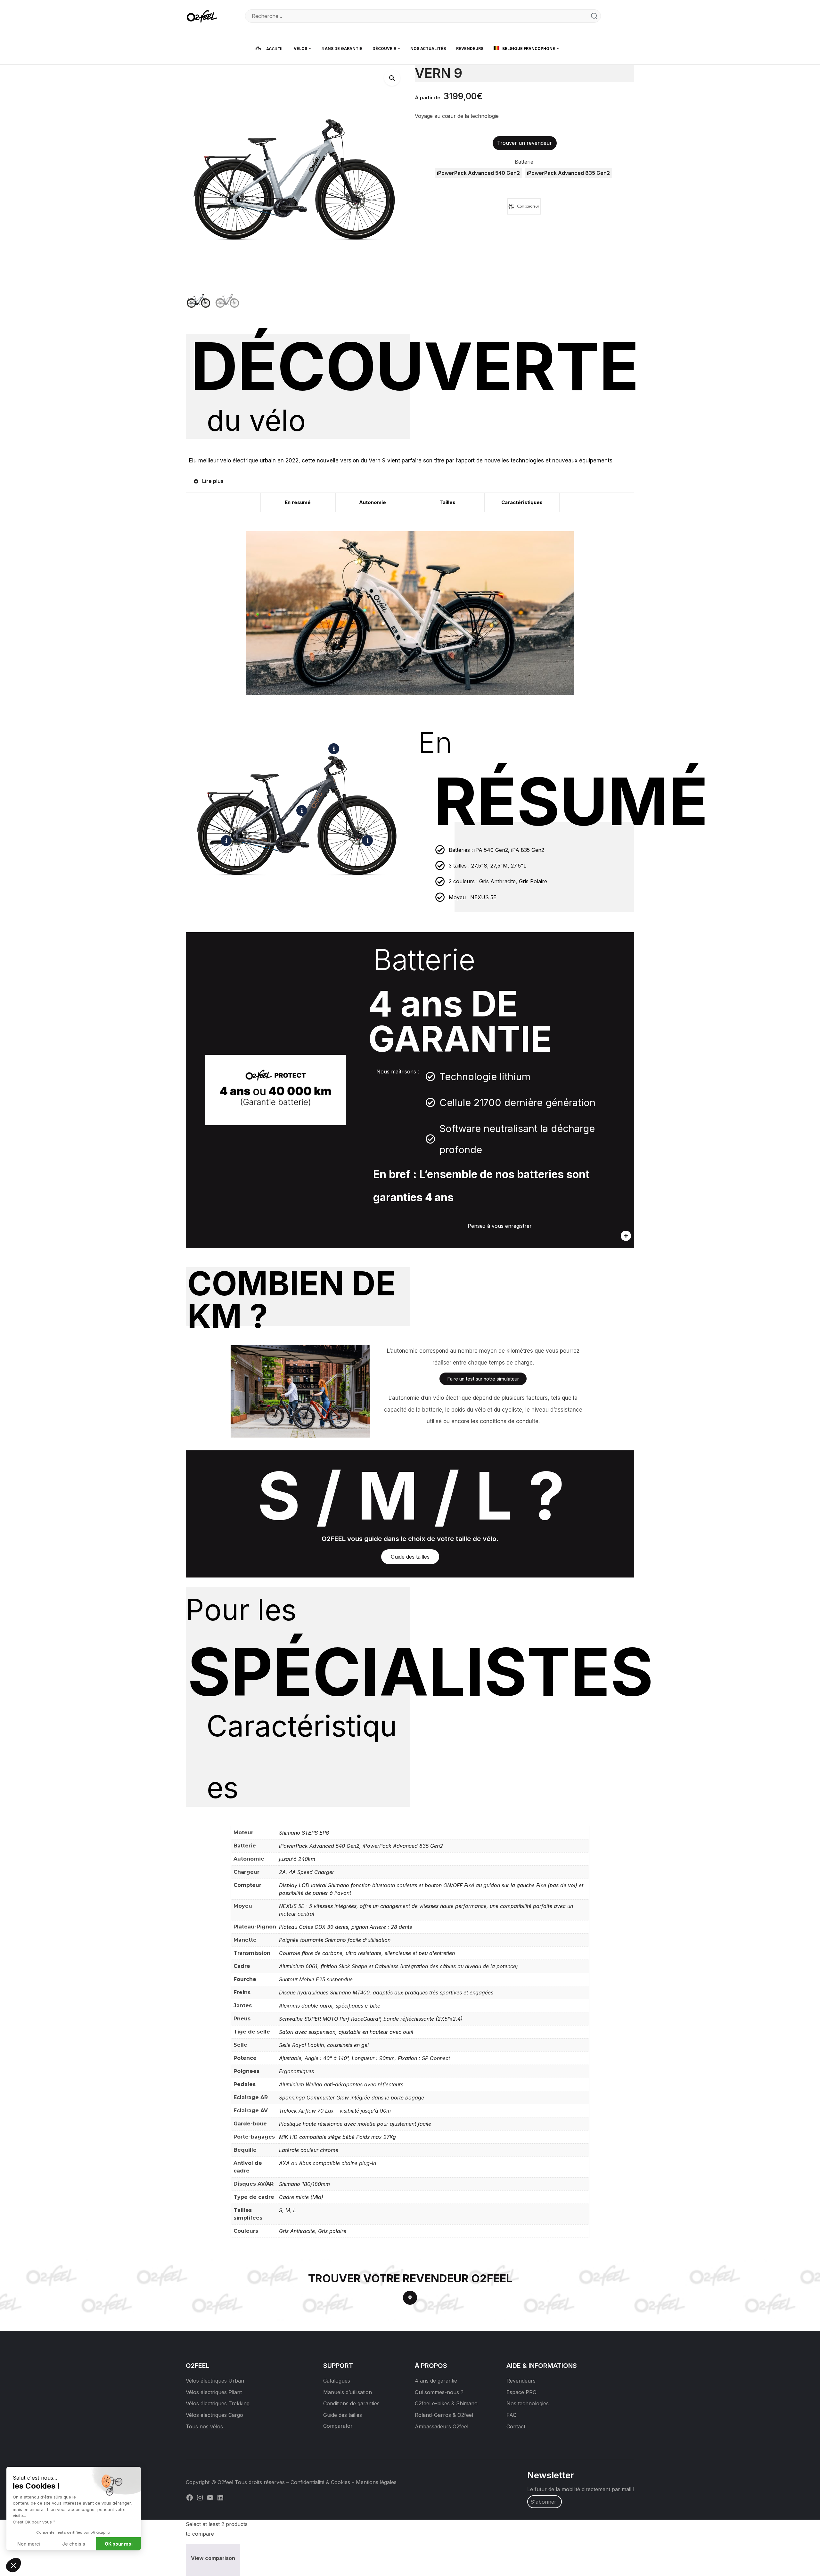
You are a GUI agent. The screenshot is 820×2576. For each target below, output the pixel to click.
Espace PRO (521, 2392)
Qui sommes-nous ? (439, 2392)
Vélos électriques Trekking (218, 2403)
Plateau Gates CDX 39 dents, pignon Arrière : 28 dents (345, 1927)
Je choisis (74, 2544)
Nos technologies (528, 2403)
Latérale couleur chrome (309, 2150)
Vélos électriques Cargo (214, 2415)
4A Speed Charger (312, 1872)
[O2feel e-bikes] (203, 16)
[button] (392, 78)
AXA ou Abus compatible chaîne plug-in (328, 2163)
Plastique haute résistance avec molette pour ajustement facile (355, 2124)
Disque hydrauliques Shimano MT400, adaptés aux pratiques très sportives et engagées (386, 1993)
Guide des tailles (343, 2415)
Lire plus (213, 481)
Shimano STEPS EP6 (304, 1833)
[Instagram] (200, 2497)
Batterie (524, 162)
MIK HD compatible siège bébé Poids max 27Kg (337, 2137)
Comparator (338, 2426)
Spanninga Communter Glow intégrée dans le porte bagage (352, 2098)
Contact (516, 2426)
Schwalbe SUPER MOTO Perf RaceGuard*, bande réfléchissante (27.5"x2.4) (371, 2019)
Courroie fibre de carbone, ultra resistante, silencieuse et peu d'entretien (367, 1953)
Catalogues (337, 2381)
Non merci (29, 2544)
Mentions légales (376, 2482)
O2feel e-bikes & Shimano (446, 2403)
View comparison (213, 2558)
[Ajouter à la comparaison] (524, 206)
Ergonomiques (296, 2071)
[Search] (594, 16)
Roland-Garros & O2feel (444, 2415)
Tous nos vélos (204, 2426)
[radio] (478, 173)
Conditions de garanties (351, 2403)
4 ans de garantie (436, 2381)
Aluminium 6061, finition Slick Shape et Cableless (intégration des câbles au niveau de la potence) (398, 1966)
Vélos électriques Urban (215, 2381)
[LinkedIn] (220, 2497)
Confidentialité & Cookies (320, 2482)
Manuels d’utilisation (348, 2392)
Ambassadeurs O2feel (442, 2426)
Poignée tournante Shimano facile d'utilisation (335, 1940)
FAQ (512, 2415)
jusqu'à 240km (297, 1859)
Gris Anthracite (297, 2231)
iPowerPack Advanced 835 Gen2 (403, 1846)
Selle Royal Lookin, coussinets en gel (324, 2045)
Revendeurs (521, 2381)
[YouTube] (210, 2497)
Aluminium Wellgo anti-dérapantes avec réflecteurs (341, 2084)
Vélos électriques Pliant (214, 2392)
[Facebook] (190, 2497)
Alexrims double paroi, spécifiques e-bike (330, 2006)
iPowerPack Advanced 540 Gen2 (319, 1846)
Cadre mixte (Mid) (301, 2197)
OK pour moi (119, 2544)
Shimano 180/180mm (304, 2184)
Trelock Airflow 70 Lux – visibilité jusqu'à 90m (335, 2111)
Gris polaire (332, 2231)
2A (282, 1872)
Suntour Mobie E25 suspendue (316, 1979)
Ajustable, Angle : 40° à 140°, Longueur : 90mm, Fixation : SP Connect (365, 2058)
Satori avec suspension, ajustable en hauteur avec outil (346, 2032)
